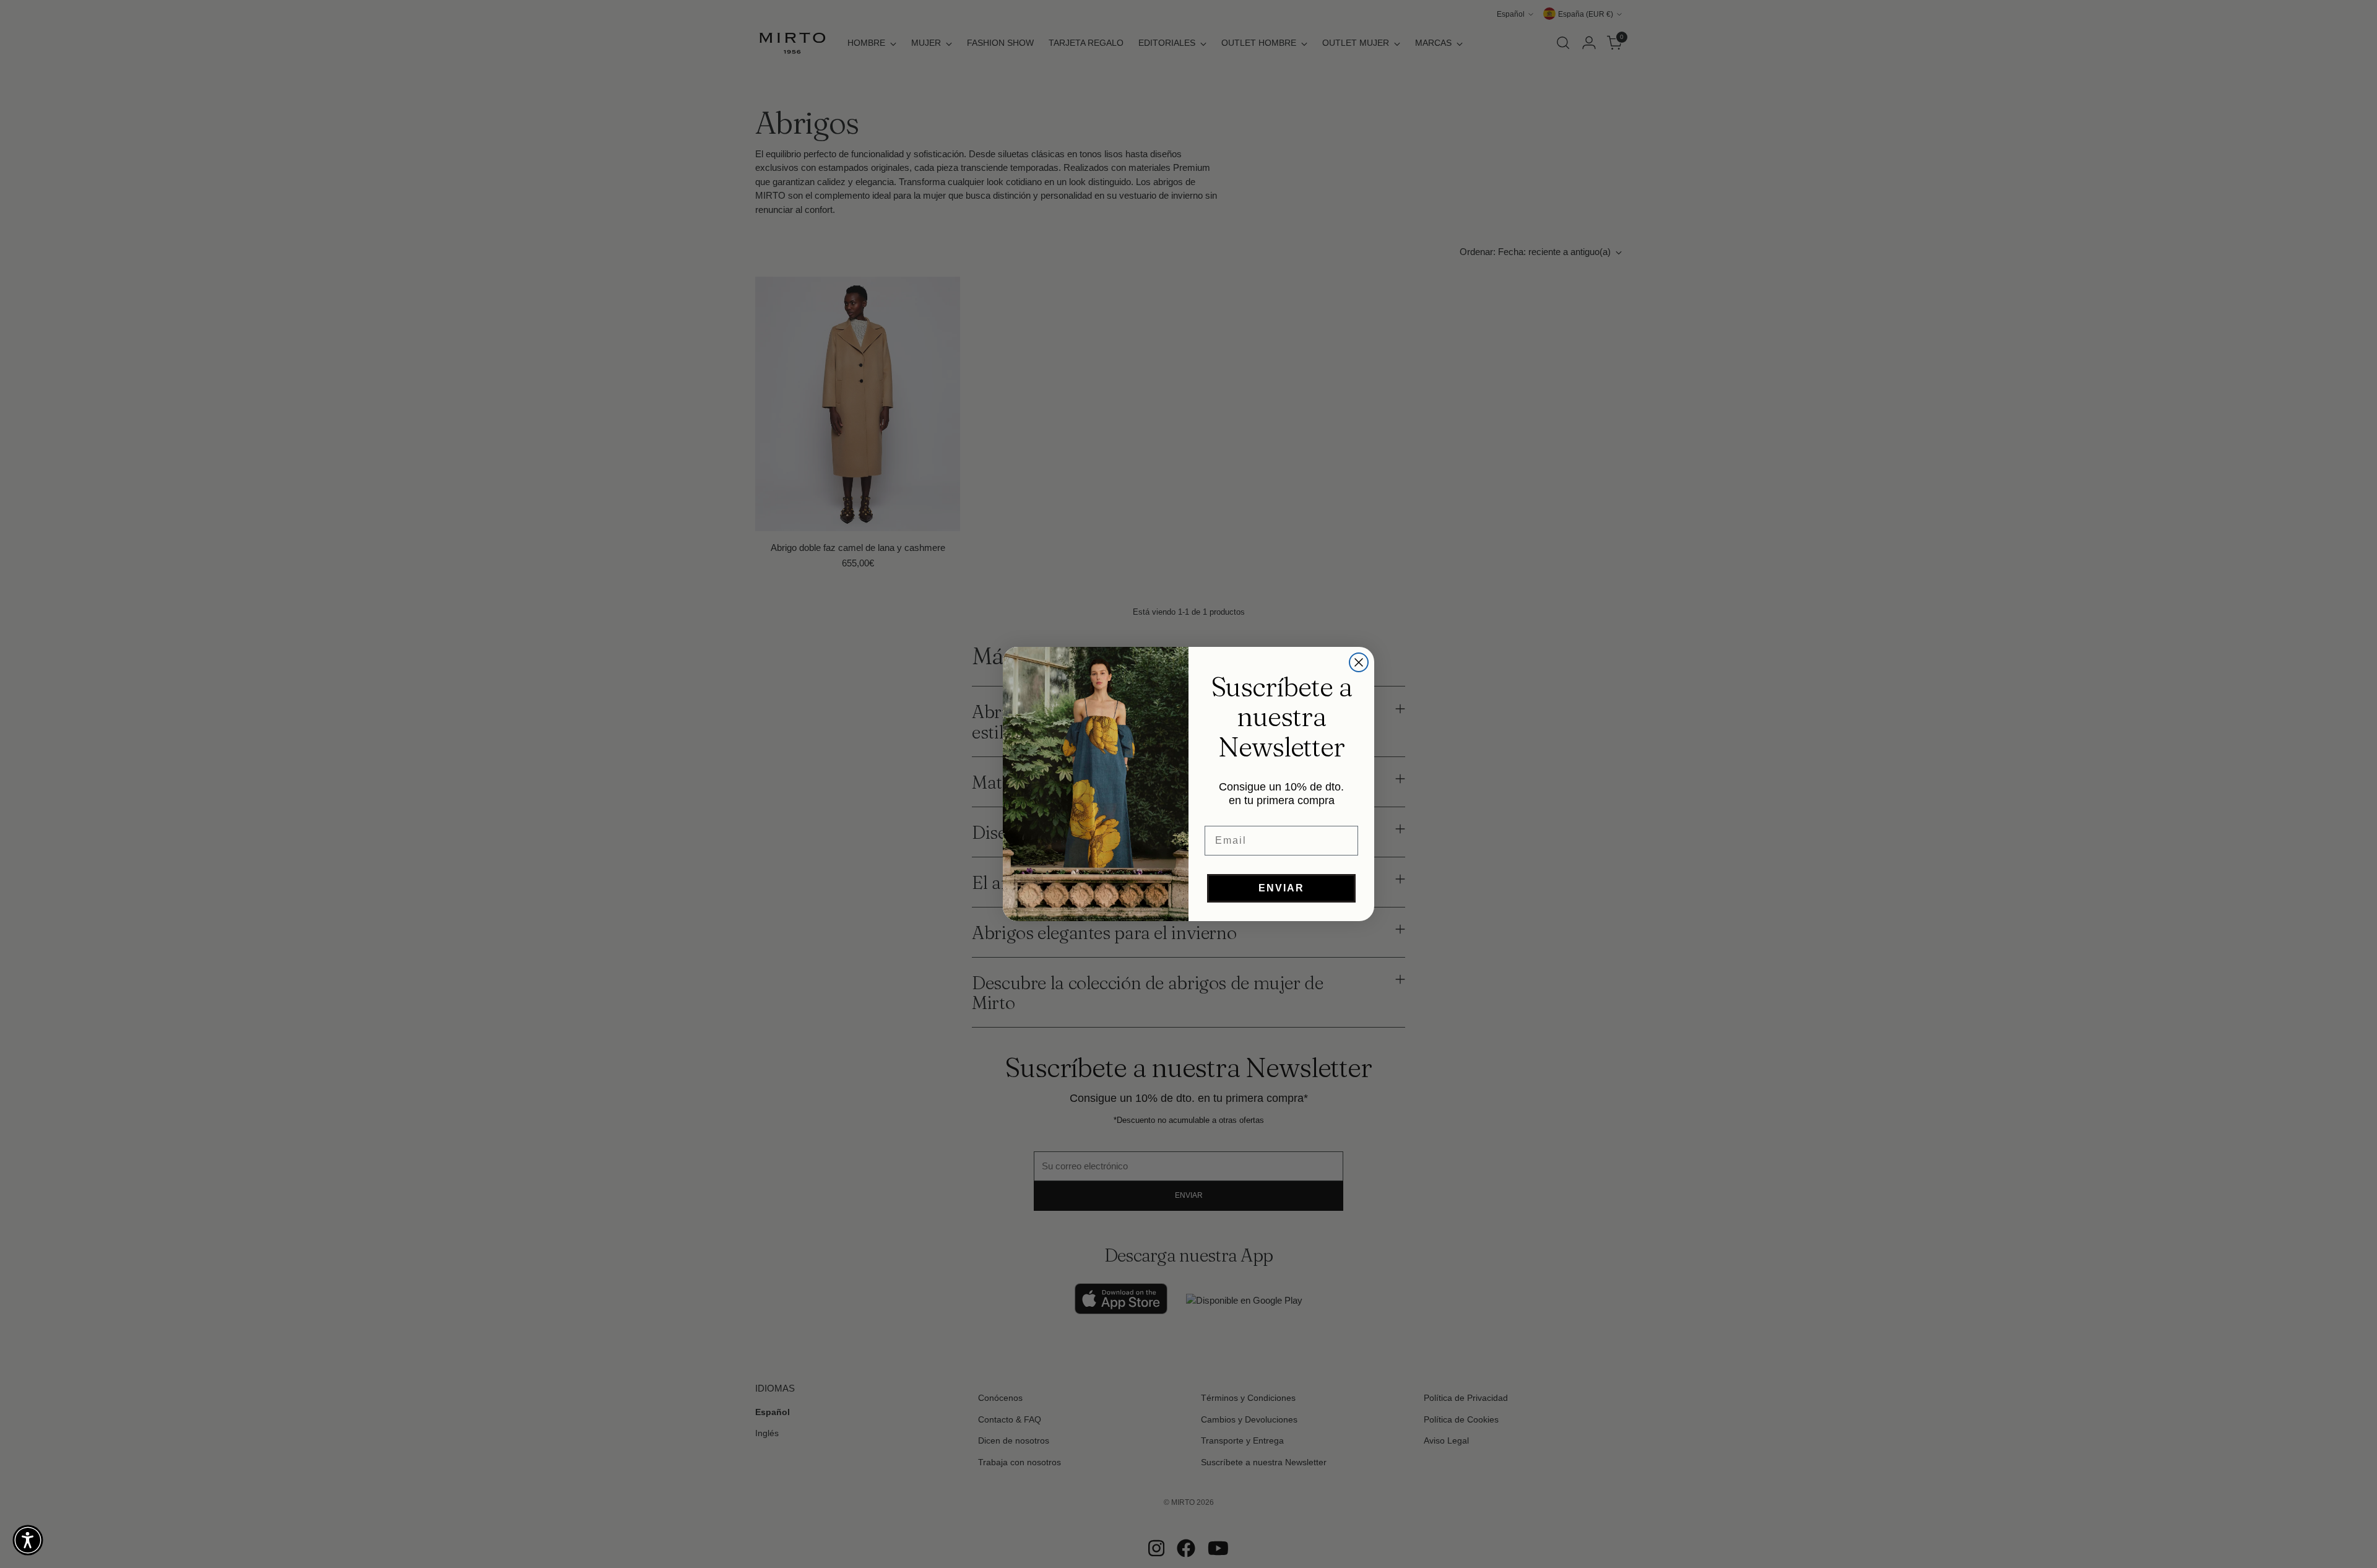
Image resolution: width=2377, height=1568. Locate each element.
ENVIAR (1281, 888)
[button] (28, 1540)
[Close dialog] (1359, 662)
